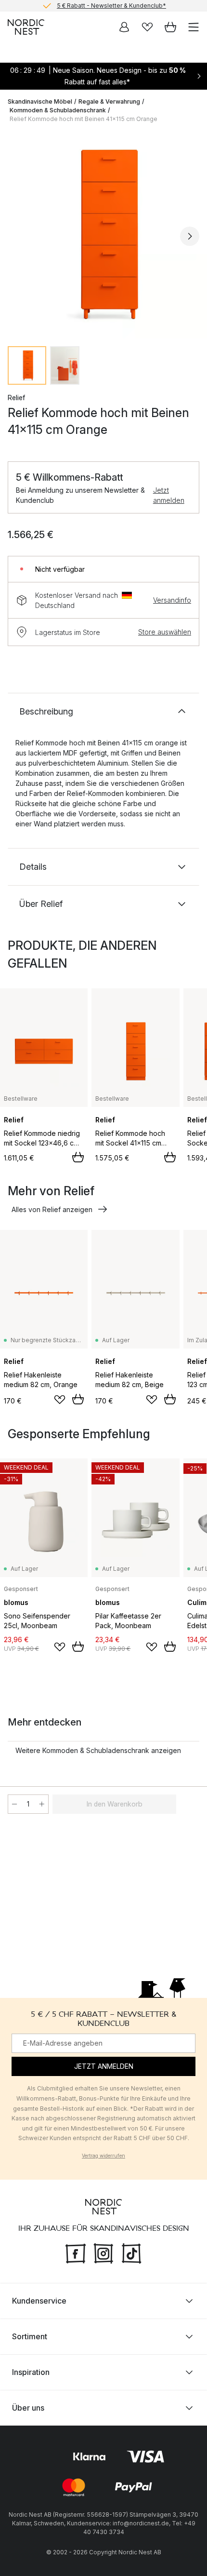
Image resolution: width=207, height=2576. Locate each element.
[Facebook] (76, 2252)
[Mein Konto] (124, 27)
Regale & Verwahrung (109, 101)
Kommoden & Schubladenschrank (58, 110)
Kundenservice (39, 2301)
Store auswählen (165, 632)
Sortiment (30, 2336)
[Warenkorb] (170, 27)
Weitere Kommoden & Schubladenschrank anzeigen (98, 1750)
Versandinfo (172, 600)
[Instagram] (103, 2252)
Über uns (28, 2408)
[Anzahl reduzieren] (14, 1804)
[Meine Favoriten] (147, 27)
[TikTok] (131, 2252)
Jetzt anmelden (169, 495)
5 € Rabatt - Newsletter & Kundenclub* (111, 4)
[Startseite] (26, 27)
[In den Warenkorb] (78, 1157)
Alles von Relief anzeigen (52, 1209)
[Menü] (194, 27)
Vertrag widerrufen (103, 2156)
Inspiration (31, 2372)
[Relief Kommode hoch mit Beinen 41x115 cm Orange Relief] (103, 235)
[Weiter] (190, 236)
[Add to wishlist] (60, 1400)
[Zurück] (17, 236)
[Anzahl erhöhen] (42, 1804)
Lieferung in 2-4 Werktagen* (111, 10)
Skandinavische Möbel (40, 101)
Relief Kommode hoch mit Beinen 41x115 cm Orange (84, 119)
